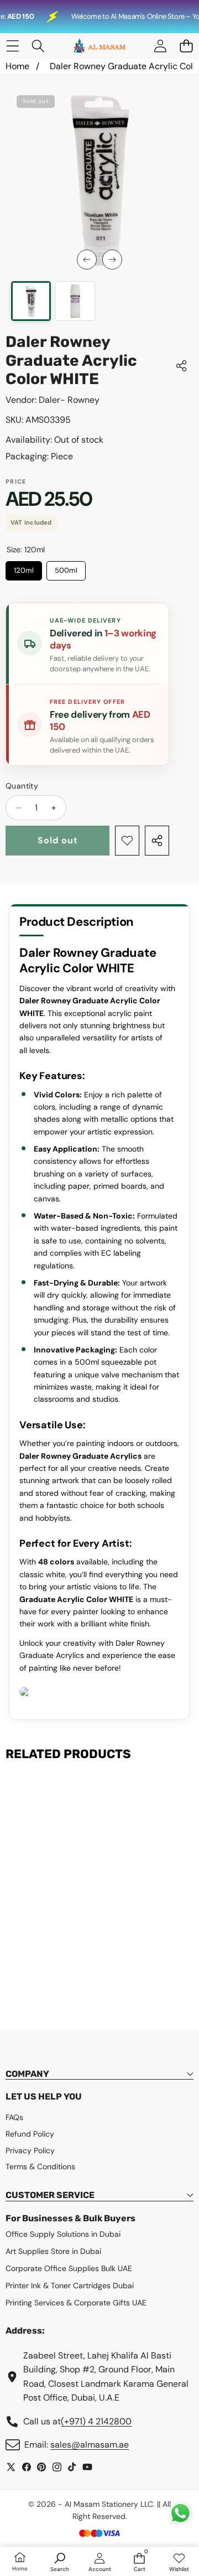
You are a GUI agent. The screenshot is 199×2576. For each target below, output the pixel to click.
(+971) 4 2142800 (96, 2421)
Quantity (22, 786)
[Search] (38, 46)
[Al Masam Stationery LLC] (99, 46)
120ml (24, 568)
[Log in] (160, 46)
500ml (66, 568)
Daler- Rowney (69, 400)
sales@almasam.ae (90, 2445)
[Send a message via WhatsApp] (180, 2513)
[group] (31, 301)
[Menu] (12, 46)
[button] (186, 46)
